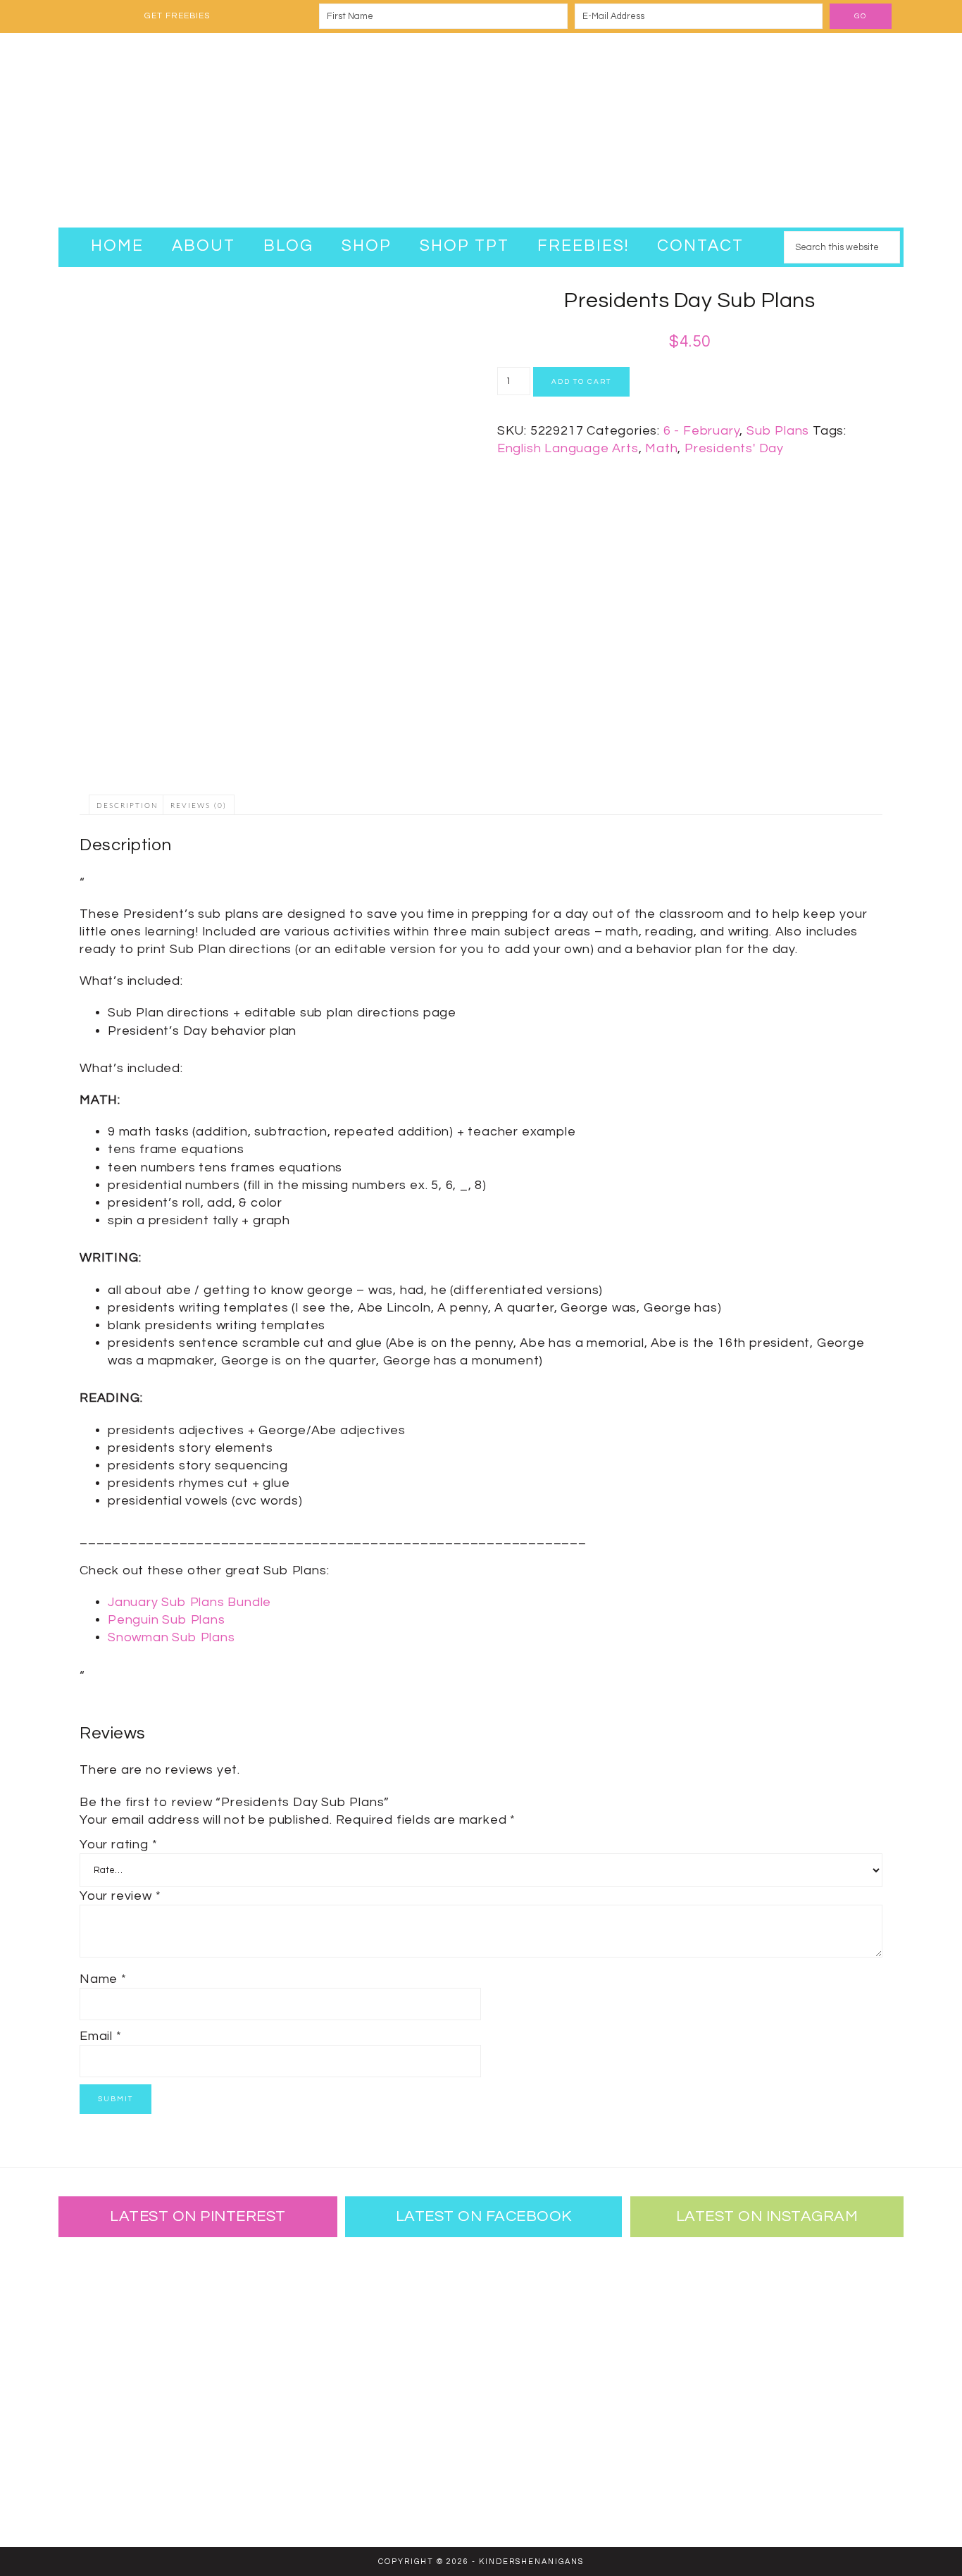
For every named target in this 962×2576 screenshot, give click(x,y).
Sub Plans (778, 431)
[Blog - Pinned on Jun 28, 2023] (104, 2290)
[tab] (127, 805)
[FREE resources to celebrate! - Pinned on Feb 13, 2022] (104, 2473)
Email (101, 2036)
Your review (120, 1896)
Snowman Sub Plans (171, 1637)
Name (103, 1979)
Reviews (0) (199, 806)
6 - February (702, 431)
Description (127, 806)
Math (661, 448)
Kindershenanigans (481, 130)
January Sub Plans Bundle (189, 1602)
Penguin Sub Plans (167, 1620)
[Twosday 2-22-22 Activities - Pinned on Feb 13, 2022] (196, 2473)
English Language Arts (568, 448)
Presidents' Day (734, 448)
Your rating (118, 1844)
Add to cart (581, 382)
